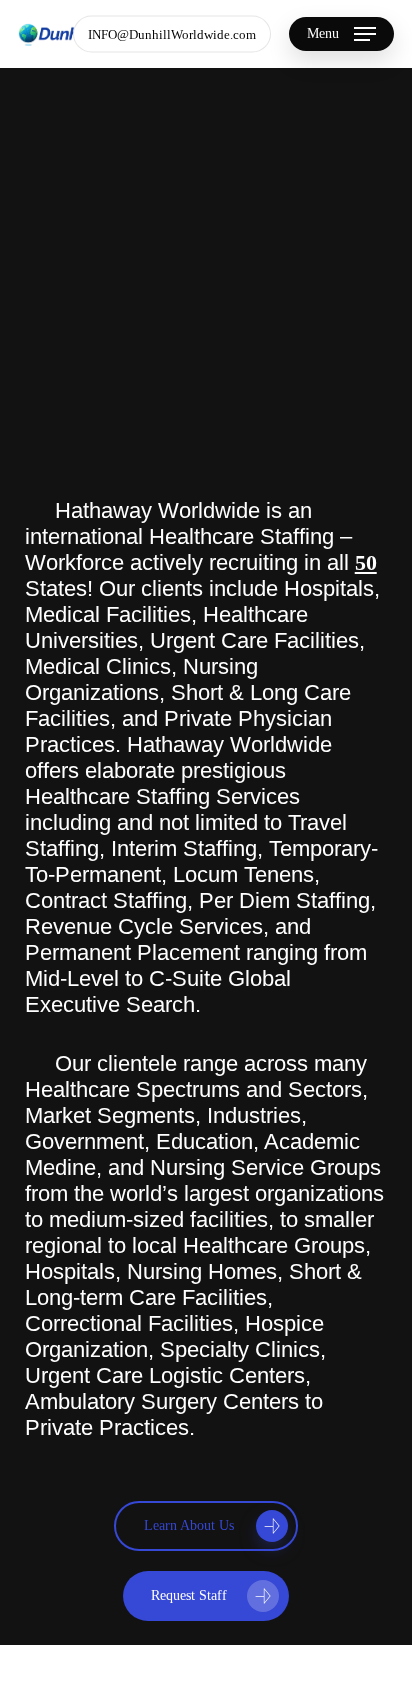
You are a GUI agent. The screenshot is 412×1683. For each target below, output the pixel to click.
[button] (341, 34)
